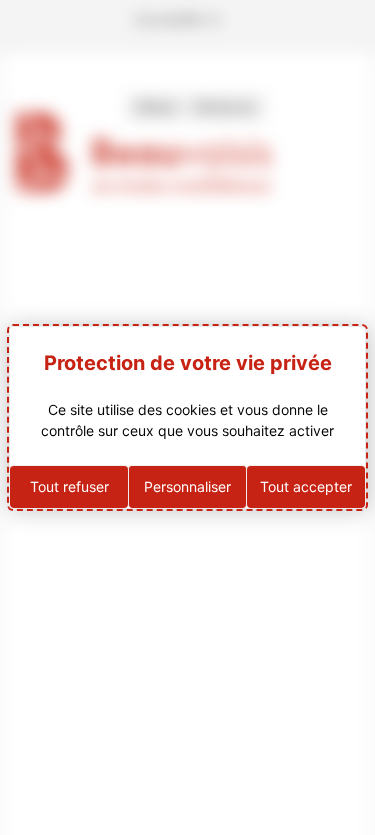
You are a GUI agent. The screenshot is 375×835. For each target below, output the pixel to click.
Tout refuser (69, 486)
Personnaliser (187, 486)
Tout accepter (306, 486)
